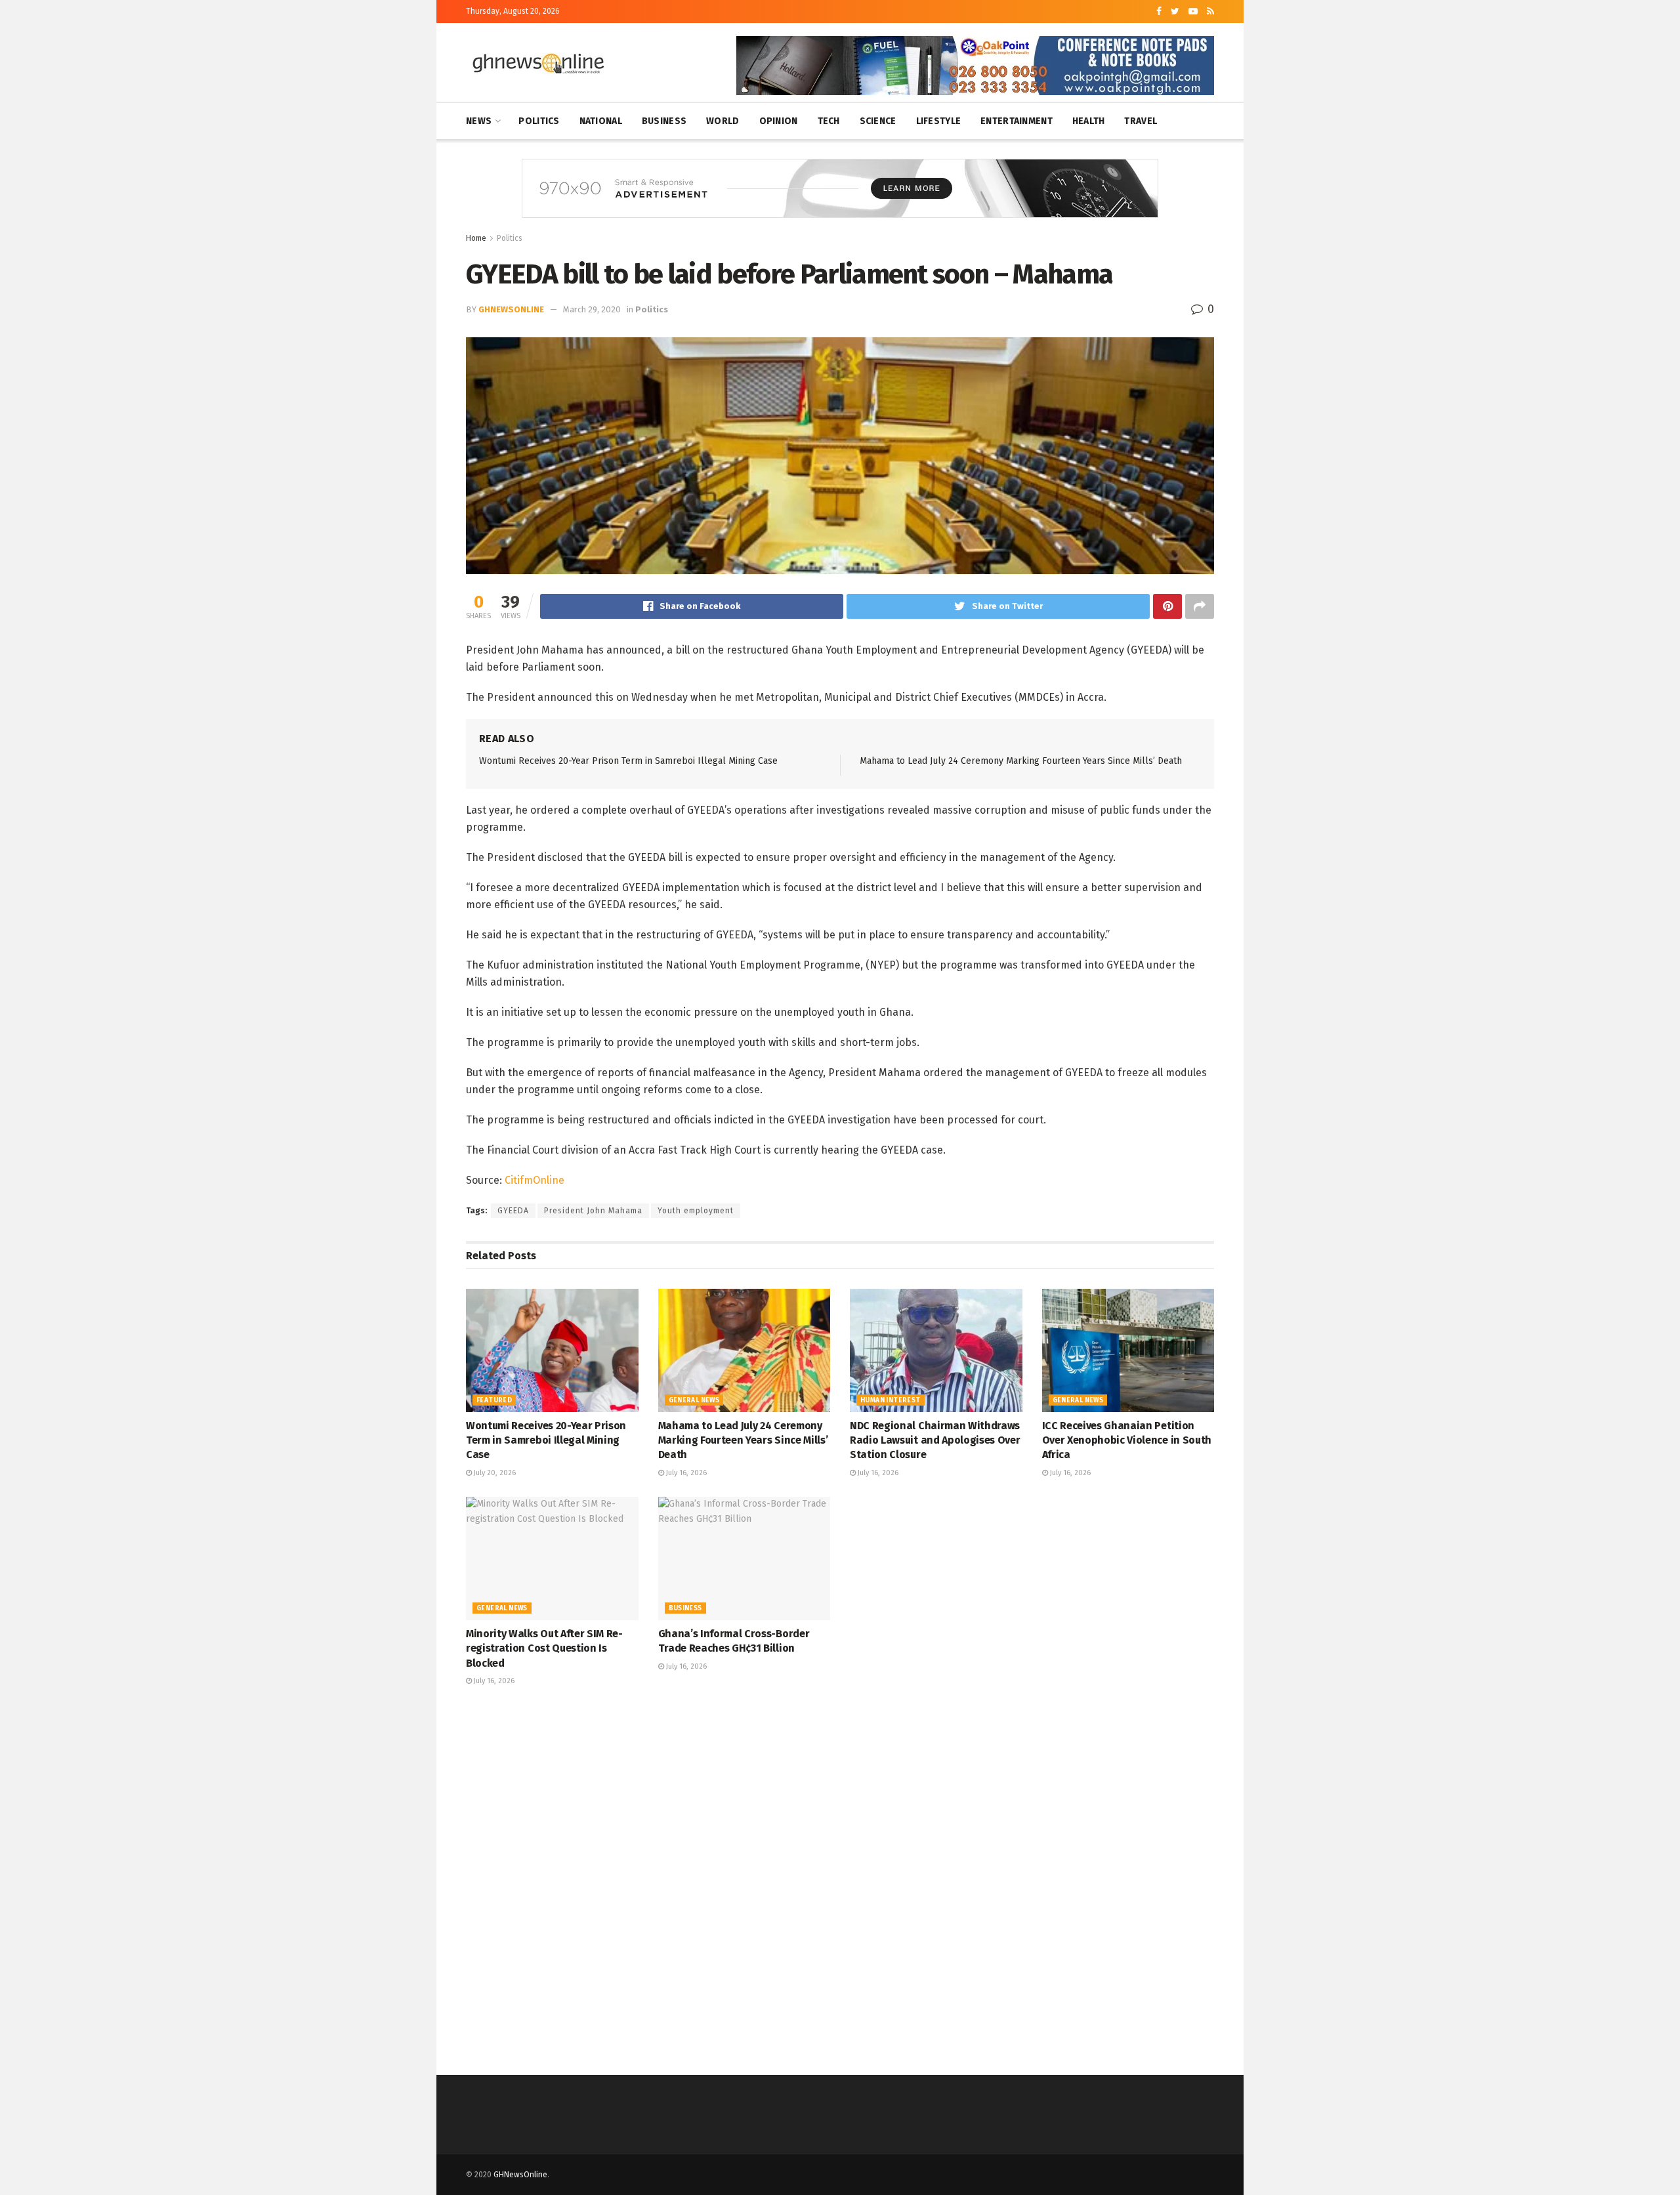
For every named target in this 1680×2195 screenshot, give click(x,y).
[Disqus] (840, 1879)
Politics (539, 121)
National (601, 121)
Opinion (779, 121)
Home (476, 238)
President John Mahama (593, 1211)
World (723, 121)
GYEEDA (513, 1211)
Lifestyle (939, 121)
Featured (494, 1400)
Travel (1141, 121)
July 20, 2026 (494, 1473)
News (479, 121)
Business (664, 121)
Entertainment (1017, 121)
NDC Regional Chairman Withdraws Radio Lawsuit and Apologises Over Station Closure (935, 1440)
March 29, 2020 (592, 309)
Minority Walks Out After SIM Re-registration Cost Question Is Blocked (544, 1648)
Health (1089, 121)
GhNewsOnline (511, 309)
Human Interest (891, 1400)
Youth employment (696, 1211)
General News (694, 1400)
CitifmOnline (535, 1180)
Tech (829, 121)
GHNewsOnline (520, 2175)
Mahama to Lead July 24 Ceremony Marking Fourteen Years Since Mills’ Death (1021, 761)
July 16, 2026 (685, 1473)
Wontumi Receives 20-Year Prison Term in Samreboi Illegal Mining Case (628, 761)
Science (878, 121)
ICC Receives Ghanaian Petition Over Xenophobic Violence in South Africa (1127, 1440)
